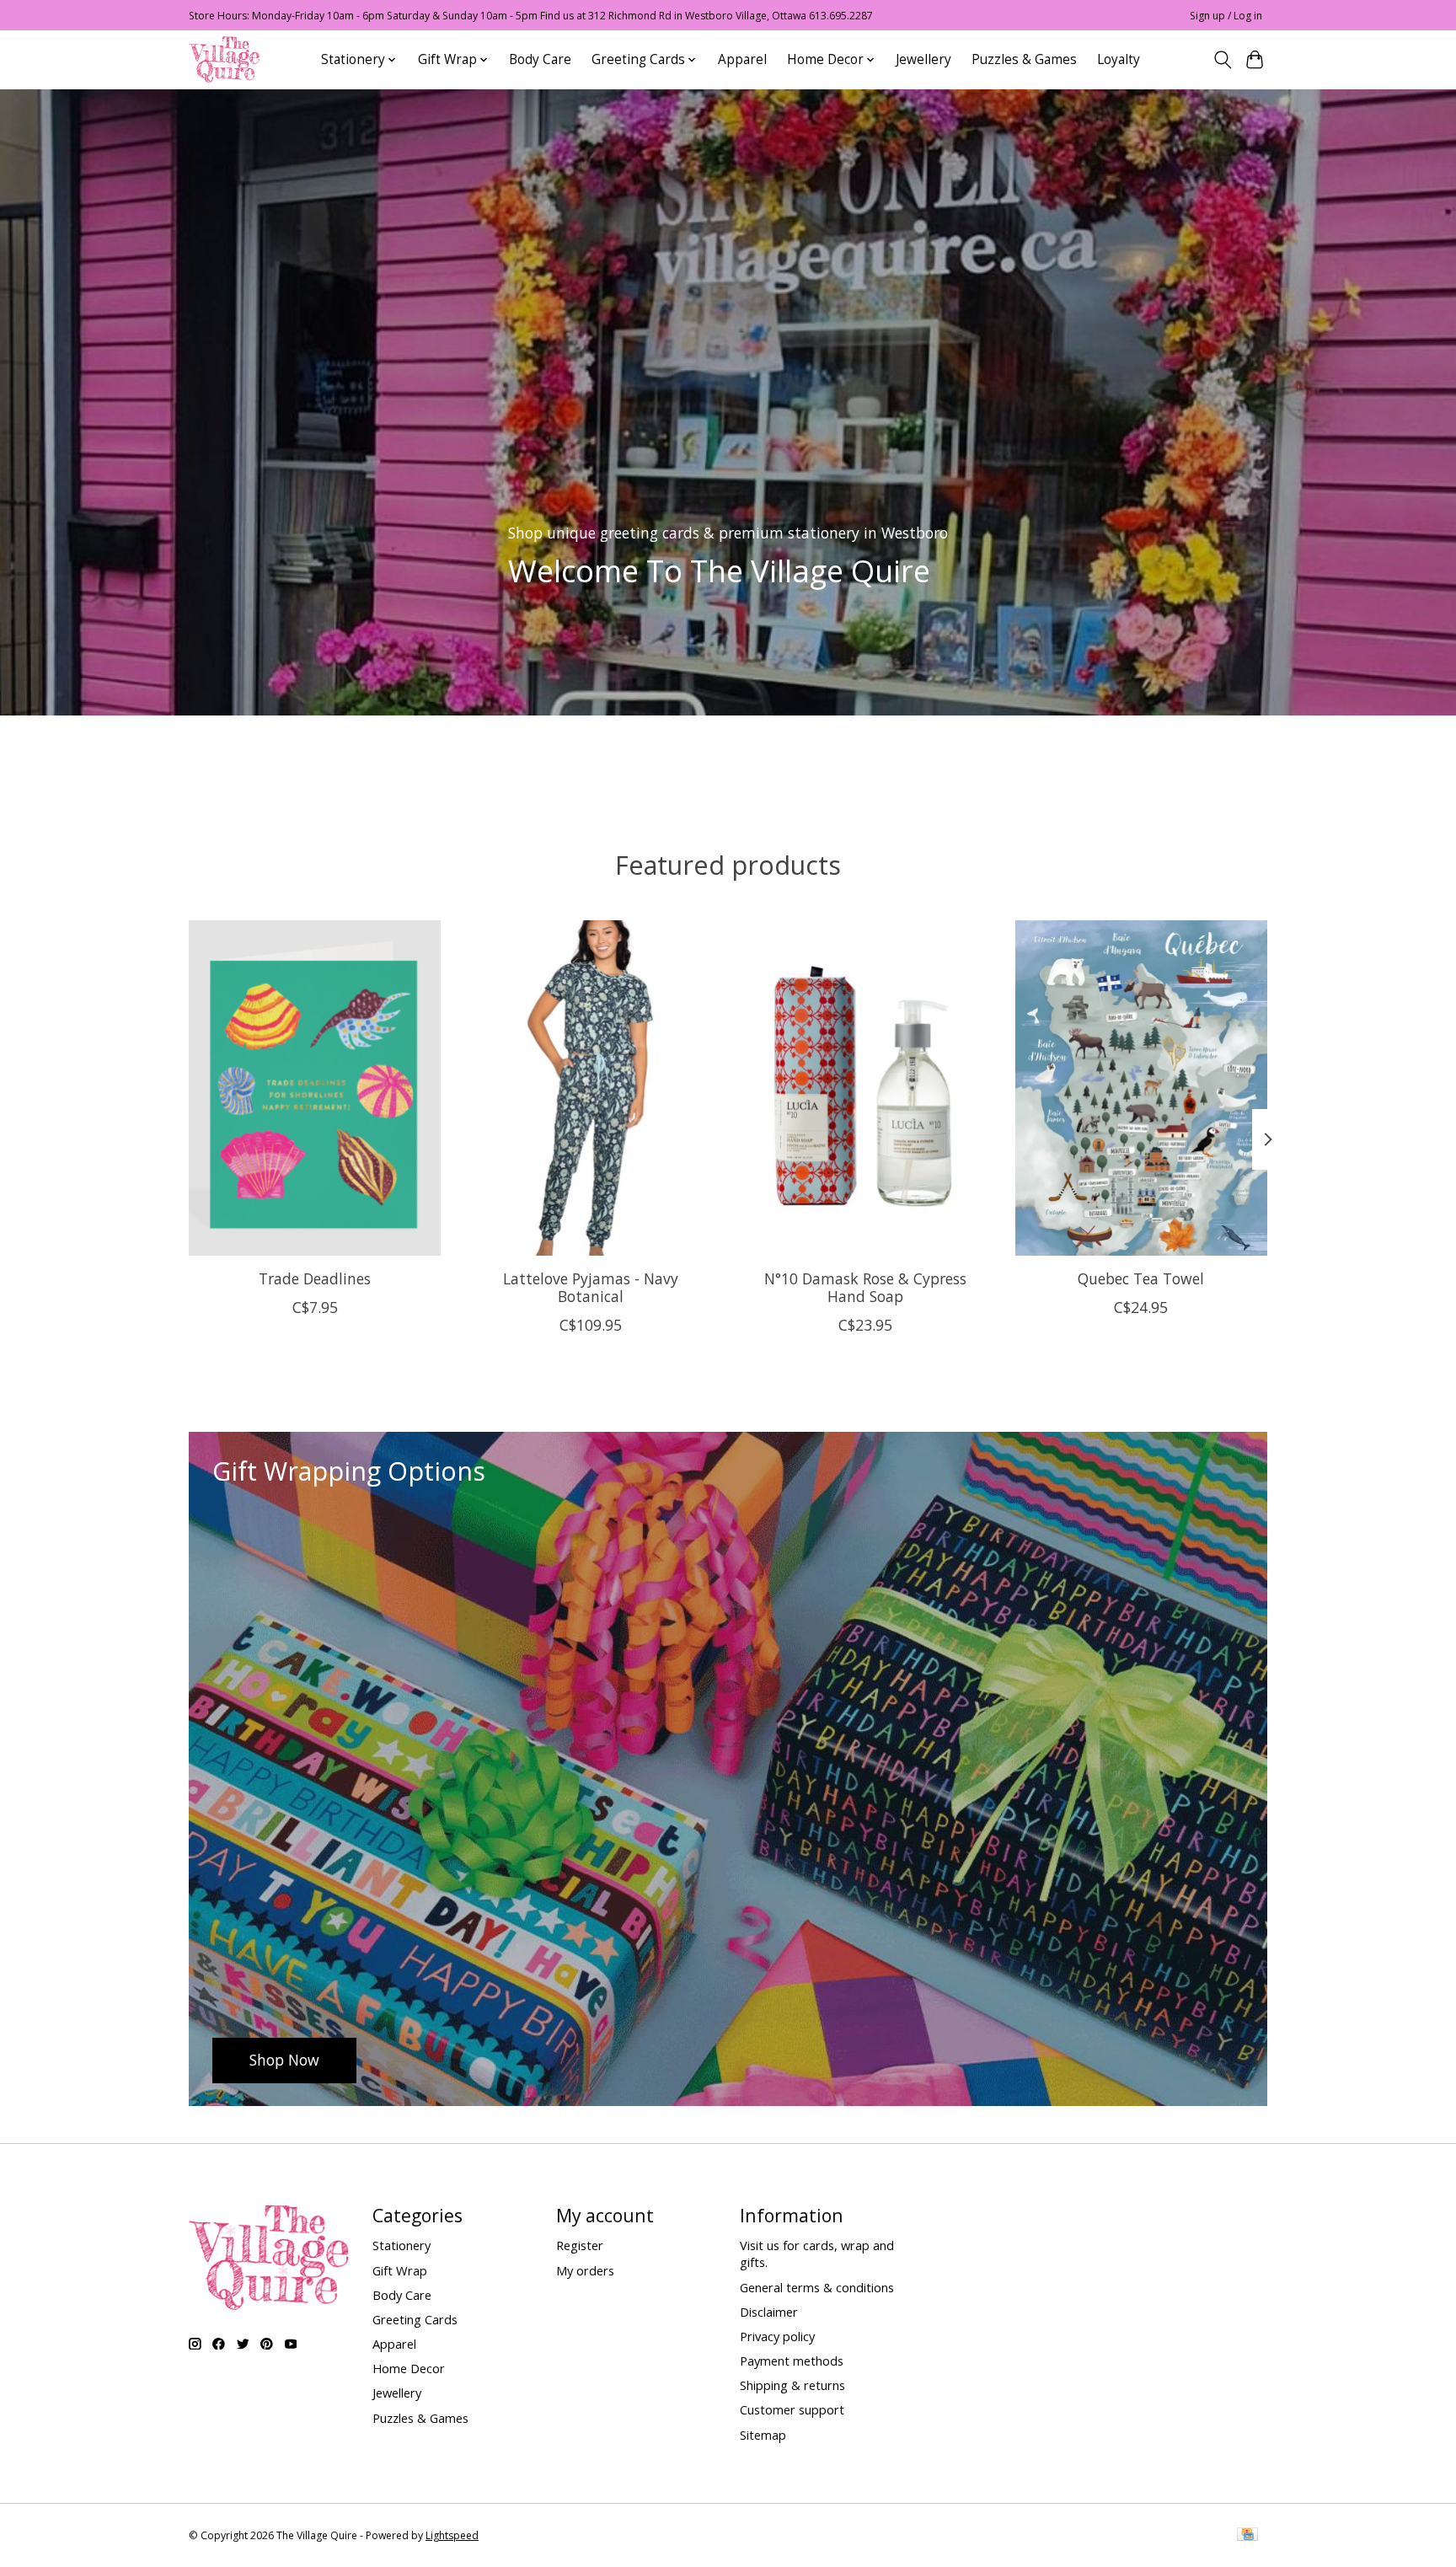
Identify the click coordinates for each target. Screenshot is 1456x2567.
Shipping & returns (792, 2385)
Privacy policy (777, 2336)
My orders (585, 2270)
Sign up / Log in (1226, 16)
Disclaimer (769, 2312)
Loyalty (1119, 59)
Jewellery (923, 59)
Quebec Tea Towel (1141, 1278)
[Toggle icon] (1222, 60)
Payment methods (792, 2361)
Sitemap (763, 2435)
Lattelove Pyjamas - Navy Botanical (591, 1287)
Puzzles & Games (1024, 59)
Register (580, 2245)
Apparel (742, 59)
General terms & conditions (817, 2287)
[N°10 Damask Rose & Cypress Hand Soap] (866, 1088)
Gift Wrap (400, 2270)
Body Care (540, 59)
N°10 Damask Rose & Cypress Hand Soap (865, 1287)
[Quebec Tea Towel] (1141, 1088)
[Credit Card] (1247, 2536)
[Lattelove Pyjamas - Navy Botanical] (590, 1088)
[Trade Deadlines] (315, 1088)
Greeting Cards (415, 2319)
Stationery (401, 2245)
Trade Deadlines (315, 1278)
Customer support (792, 2409)
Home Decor (409, 2368)
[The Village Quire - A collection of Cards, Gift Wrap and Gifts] (224, 59)
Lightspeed (452, 2535)
